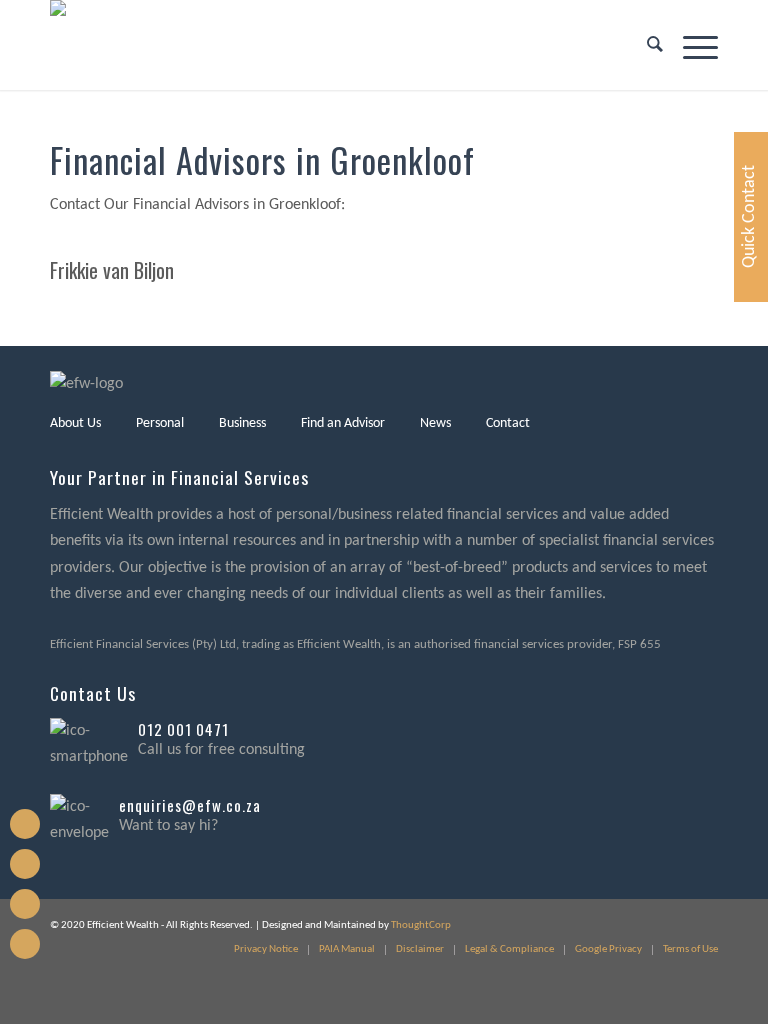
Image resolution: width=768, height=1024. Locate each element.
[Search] (645, 45)
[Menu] (690, 45)
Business (242, 423)
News (435, 423)
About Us (75, 423)
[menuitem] (645, 45)
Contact (508, 423)
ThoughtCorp (421, 925)
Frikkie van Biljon (112, 270)
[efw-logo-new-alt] (109, 45)
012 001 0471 (183, 729)
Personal (160, 423)
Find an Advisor (343, 423)
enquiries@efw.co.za (190, 805)
